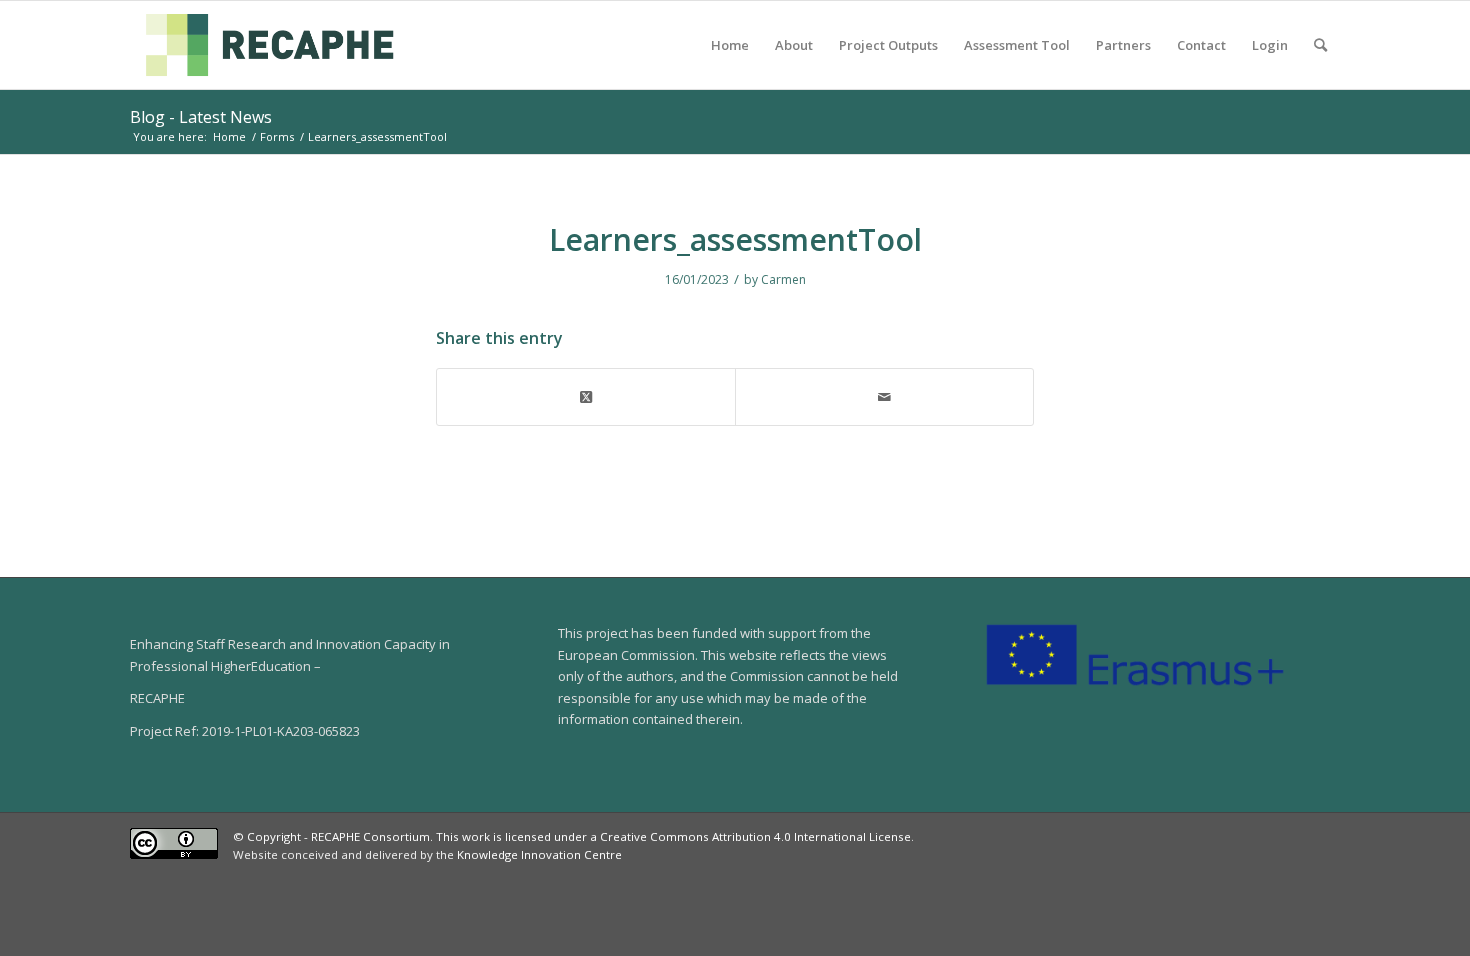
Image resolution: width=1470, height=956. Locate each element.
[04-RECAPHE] (270, 45)
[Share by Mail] (884, 397)
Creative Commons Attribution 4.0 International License (755, 836)
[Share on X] (586, 397)
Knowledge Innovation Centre (539, 854)
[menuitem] (730, 45)
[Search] (1320, 45)
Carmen (783, 279)
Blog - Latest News (201, 117)
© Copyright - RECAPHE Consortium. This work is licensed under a (416, 836)
